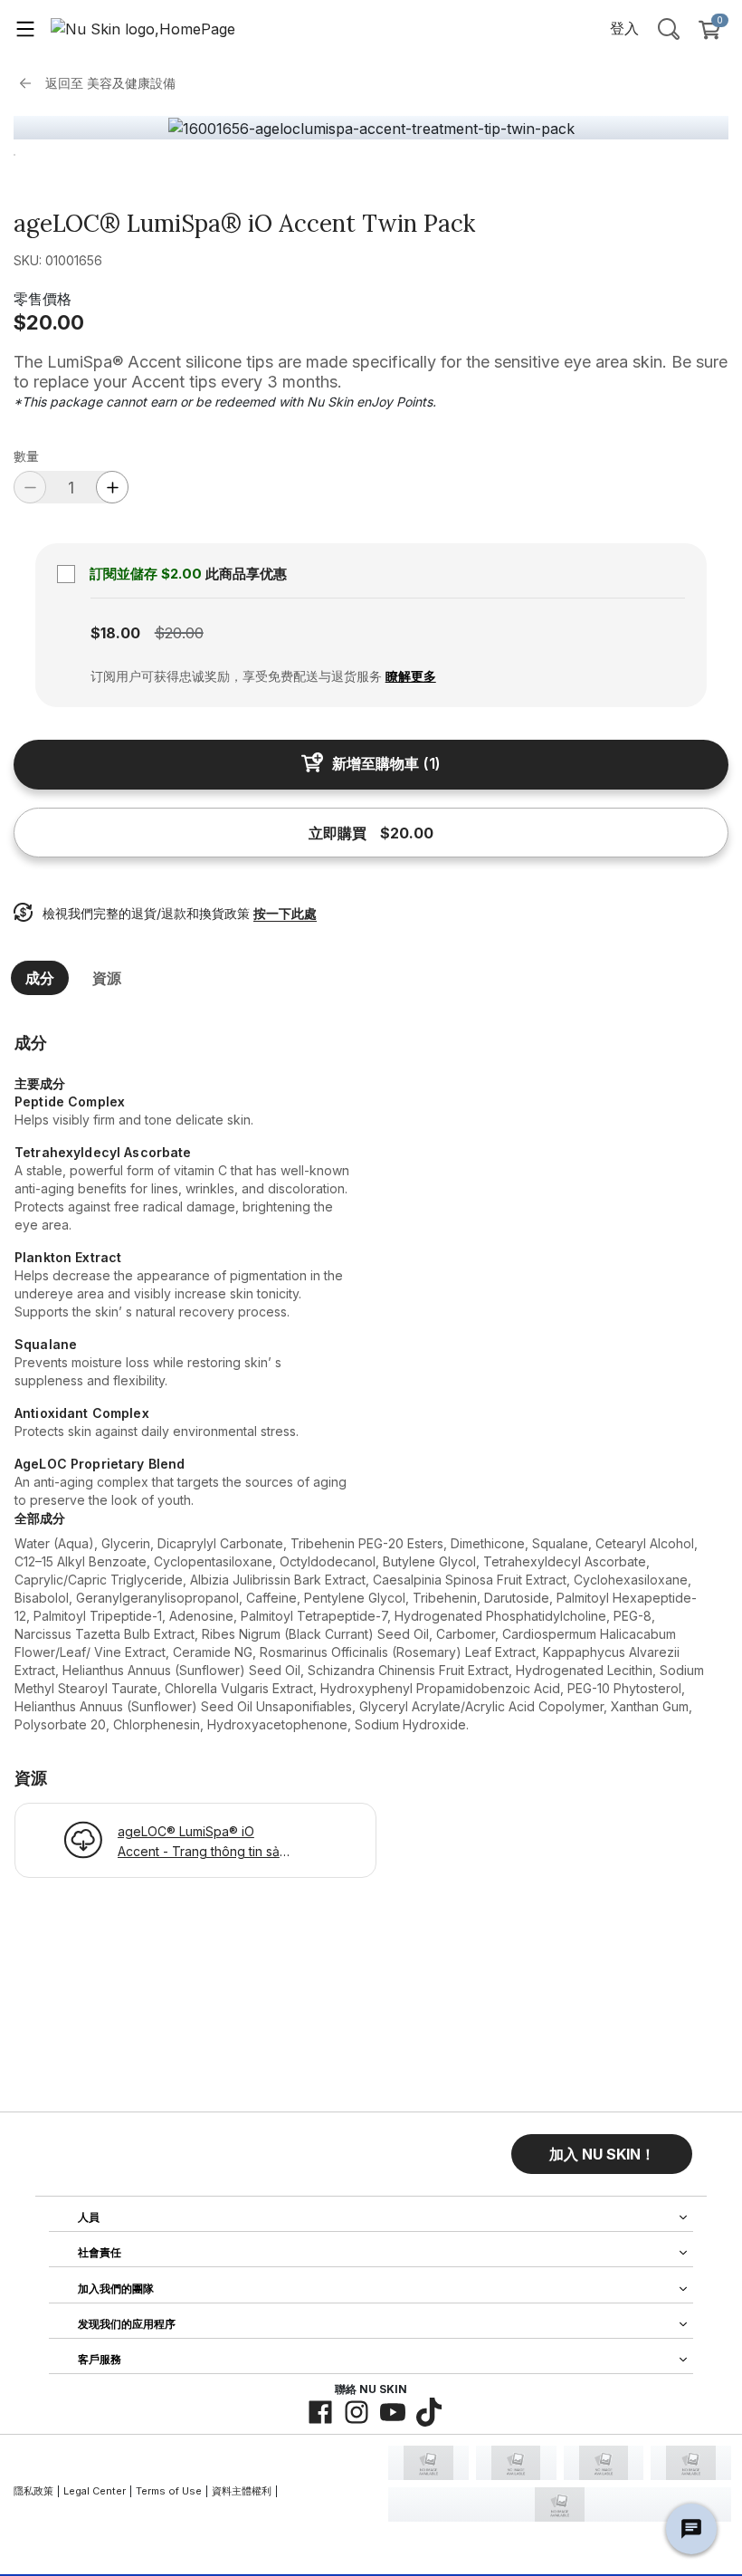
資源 (107, 978)
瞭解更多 (411, 676)
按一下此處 (285, 913)
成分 (40, 978)
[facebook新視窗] (320, 2412)
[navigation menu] (25, 28)
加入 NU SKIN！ (602, 2154)
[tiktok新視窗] (429, 2412)
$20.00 (49, 322)
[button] (602, 2154)
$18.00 (115, 633)
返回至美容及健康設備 (110, 83)
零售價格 (43, 299)
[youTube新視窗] (393, 2412)
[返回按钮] (30, 83)
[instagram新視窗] (357, 2412)
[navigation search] (669, 28)
